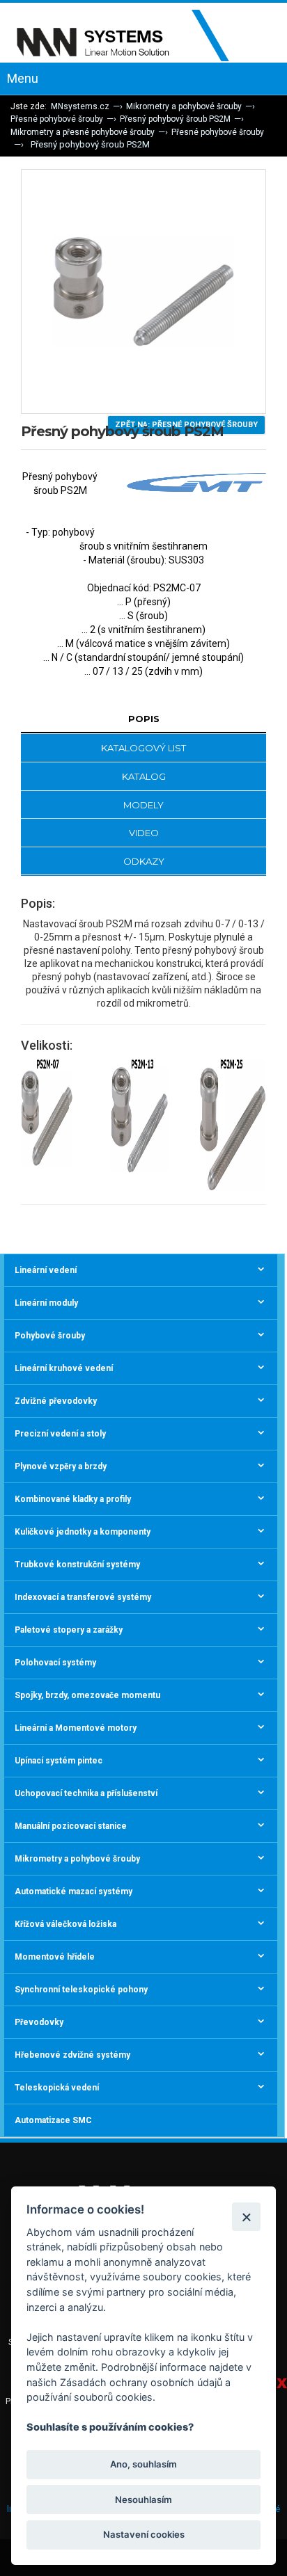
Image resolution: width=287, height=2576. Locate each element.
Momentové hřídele (55, 1957)
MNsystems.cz (80, 106)
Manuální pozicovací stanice (71, 1826)
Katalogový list (143, 748)
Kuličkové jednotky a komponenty (83, 1532)
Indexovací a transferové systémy (83, 1597)
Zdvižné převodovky (56, 1401)
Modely (143, 805)
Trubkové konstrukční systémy (77, 1565)
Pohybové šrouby (50, 1336)
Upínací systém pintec (59, 1761)
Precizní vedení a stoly (60, 1434)
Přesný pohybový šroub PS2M (175, 119)
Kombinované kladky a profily (73, 1499)
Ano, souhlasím (143, 2464)
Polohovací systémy (55, 1663)
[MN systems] (132, 36)
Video (144, 833)
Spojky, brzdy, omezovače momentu (87, 1695)
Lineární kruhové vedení (64, 1368)
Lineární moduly (46, 1303)
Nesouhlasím (143, 2499)
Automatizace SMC (53, 2120)
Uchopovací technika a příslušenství (86, 1793)
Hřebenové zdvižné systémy (72, 2055)
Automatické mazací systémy (73, 1891)
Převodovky (39, 2022)
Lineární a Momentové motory (76, 1728)
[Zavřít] (246, 2217)
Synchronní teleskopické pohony (81, 1990)
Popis (144, 719)
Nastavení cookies (144, 2534)
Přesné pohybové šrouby (57, 119)
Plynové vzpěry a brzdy (61, 1466)
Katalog (144, 776)
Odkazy (144, 861)
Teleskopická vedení (57, 2088)
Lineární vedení (46, 1270)
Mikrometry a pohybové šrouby (184, 106)
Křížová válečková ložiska (65, 1924)
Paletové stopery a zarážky (69, 1630)
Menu (23, 78)
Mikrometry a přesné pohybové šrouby (83, 132)
